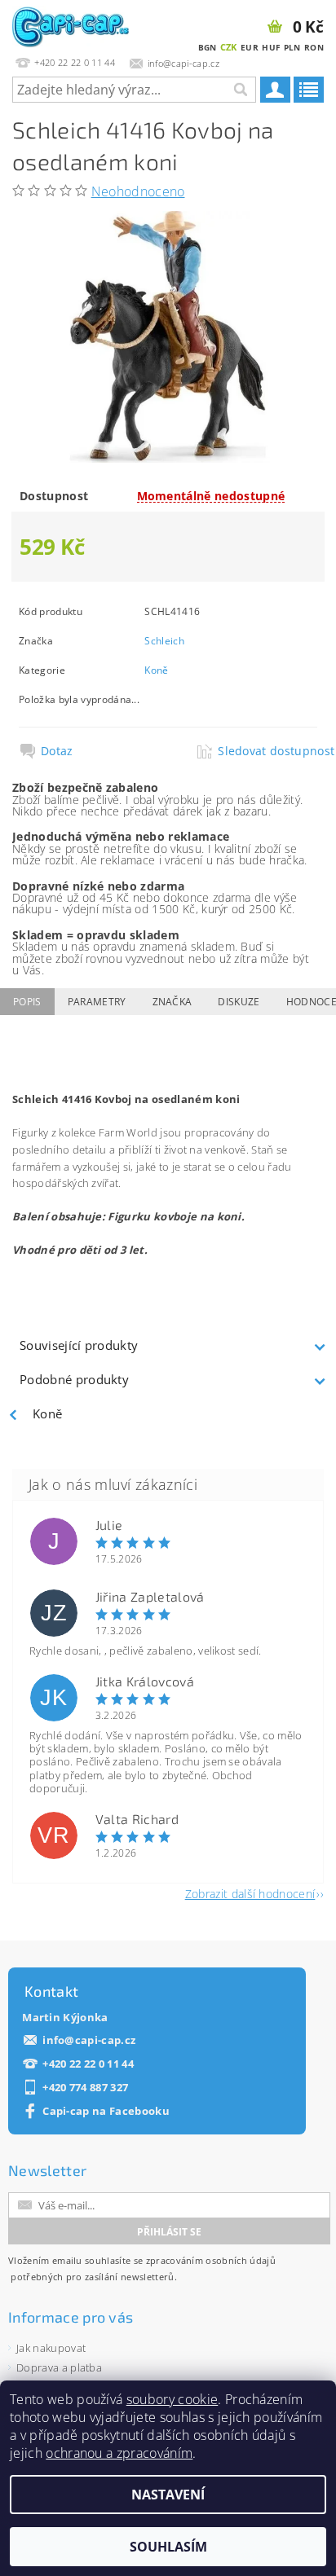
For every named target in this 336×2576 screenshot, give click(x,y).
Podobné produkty (74, 1379)
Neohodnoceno (138, 191)
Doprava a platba (59, 2367)
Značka (172, 1002)
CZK (229, 47)
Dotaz (57, 751)
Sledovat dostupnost (267, 751)
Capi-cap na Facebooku (106, 2111)
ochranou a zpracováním (119, 2453)
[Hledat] (240, 90)
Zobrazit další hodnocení (250, 1893)
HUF (271, 47)
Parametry (97, 1002)
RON (314, 47)
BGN (208, 47)
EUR (250, 47)
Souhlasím (168, 2547)
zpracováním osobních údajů (211, 2260)
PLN (292, 47)
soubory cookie (172, 2399)
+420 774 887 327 (85, 2088)
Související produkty (79, 1345)
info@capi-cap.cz (89, 2040)
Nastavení (168, 2495)
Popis (27, 1002)
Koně (156, 670)
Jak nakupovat (51, 2348)
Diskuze (239, 1002)
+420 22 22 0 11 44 (88, 2064)
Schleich (164, 641)
